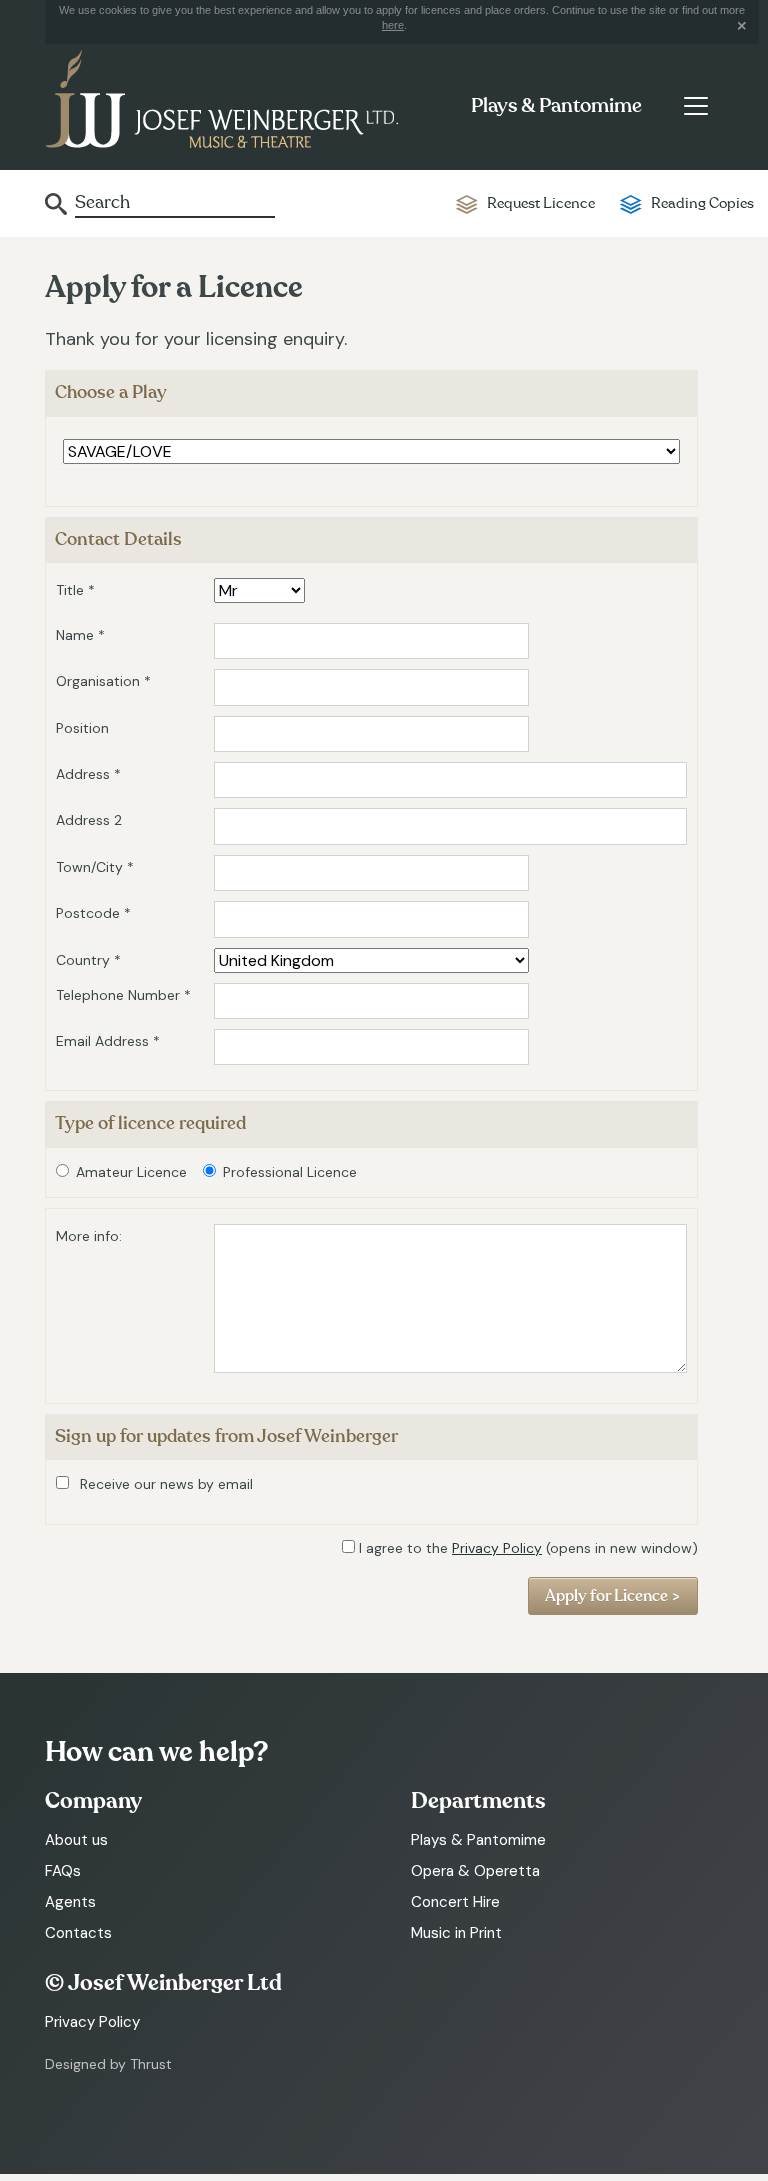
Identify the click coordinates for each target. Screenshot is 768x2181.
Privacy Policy (497, 1548)
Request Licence (541, 203)
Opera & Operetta (475, 1871)
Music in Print (456, 1933)
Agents (70, 1902)
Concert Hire (455, 1902)
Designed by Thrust (108, 2064)
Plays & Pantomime (556, 106)
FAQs (63, 1871)
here (393, 25)
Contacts (78, 1933)
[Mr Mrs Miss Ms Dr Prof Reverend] (259, 591)
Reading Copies (702, 203)
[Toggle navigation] (695, 106)
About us (76, 1840)
